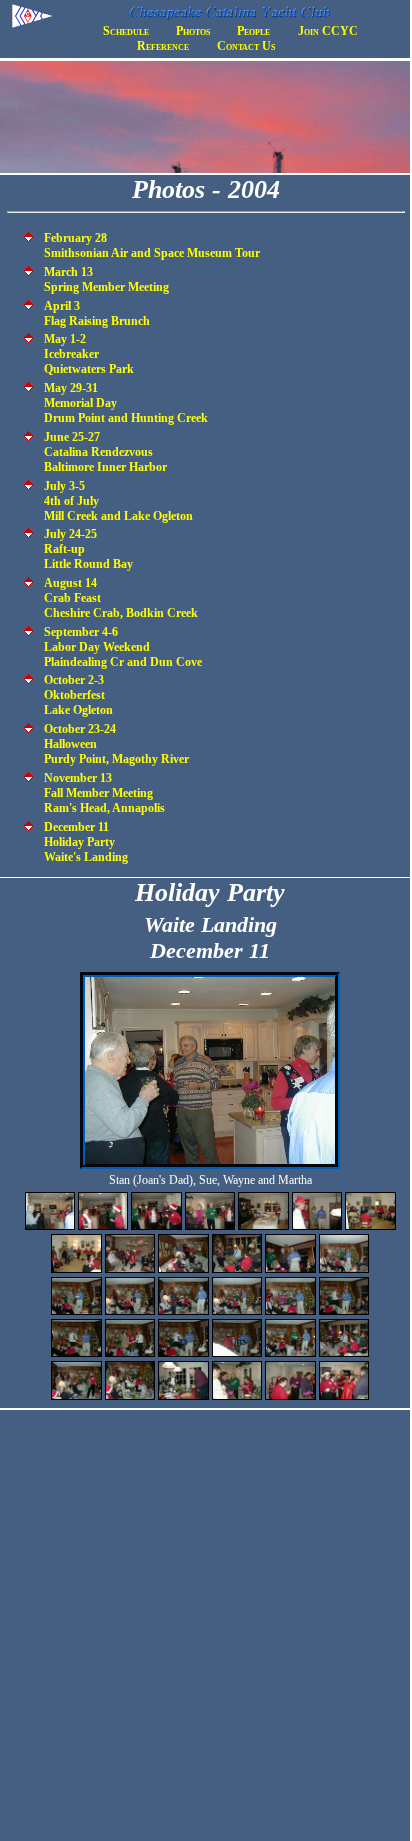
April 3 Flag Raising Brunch (97, 313)
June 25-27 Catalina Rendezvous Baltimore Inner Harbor (105, 452)
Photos (193, 31)
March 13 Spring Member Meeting (106, 279)
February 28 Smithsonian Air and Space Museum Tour (152, 245)
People (253, 31)
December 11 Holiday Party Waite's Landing (86, 842)
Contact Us (246, 46)
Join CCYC (328, 31)
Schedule (126, 31)
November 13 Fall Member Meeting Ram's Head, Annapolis (104, 793)
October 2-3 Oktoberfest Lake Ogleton (78, 695)
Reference (163, 46)
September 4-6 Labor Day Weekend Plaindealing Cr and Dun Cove (123, 647)
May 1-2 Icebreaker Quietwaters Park (89, 354)
